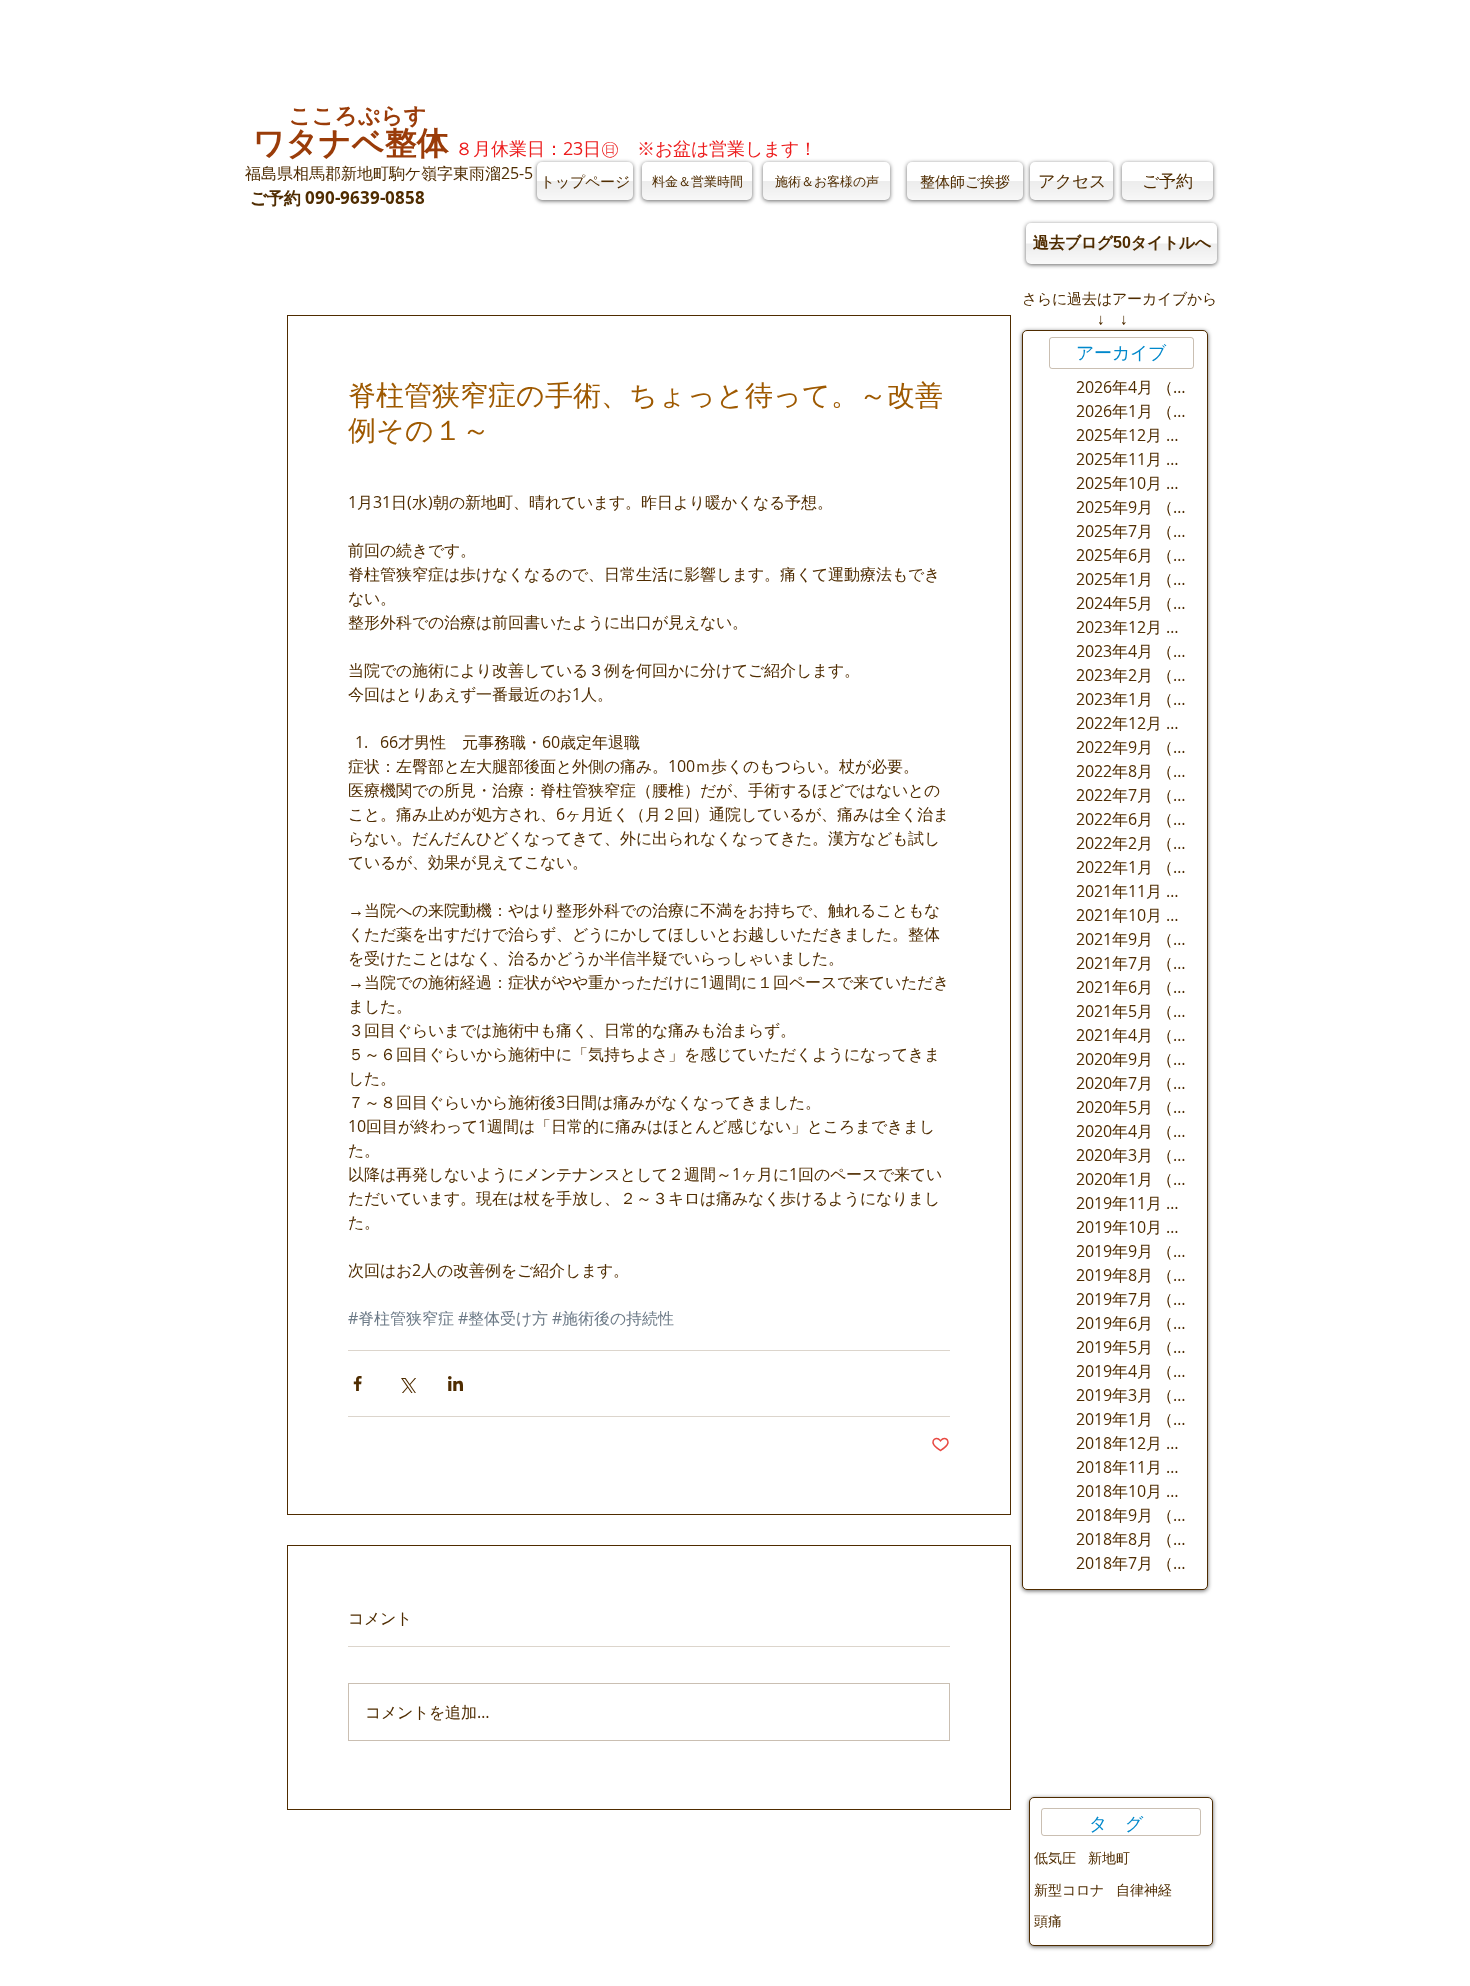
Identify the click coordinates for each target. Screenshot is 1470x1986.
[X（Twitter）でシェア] (406, 1383)
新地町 (1109, 1857)
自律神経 (1144, 1889)
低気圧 (1055, 1857)
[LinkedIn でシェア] (455, 1383)
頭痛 (1048, 1920)
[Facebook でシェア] (357, 1383)
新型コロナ (1069, 1889)
